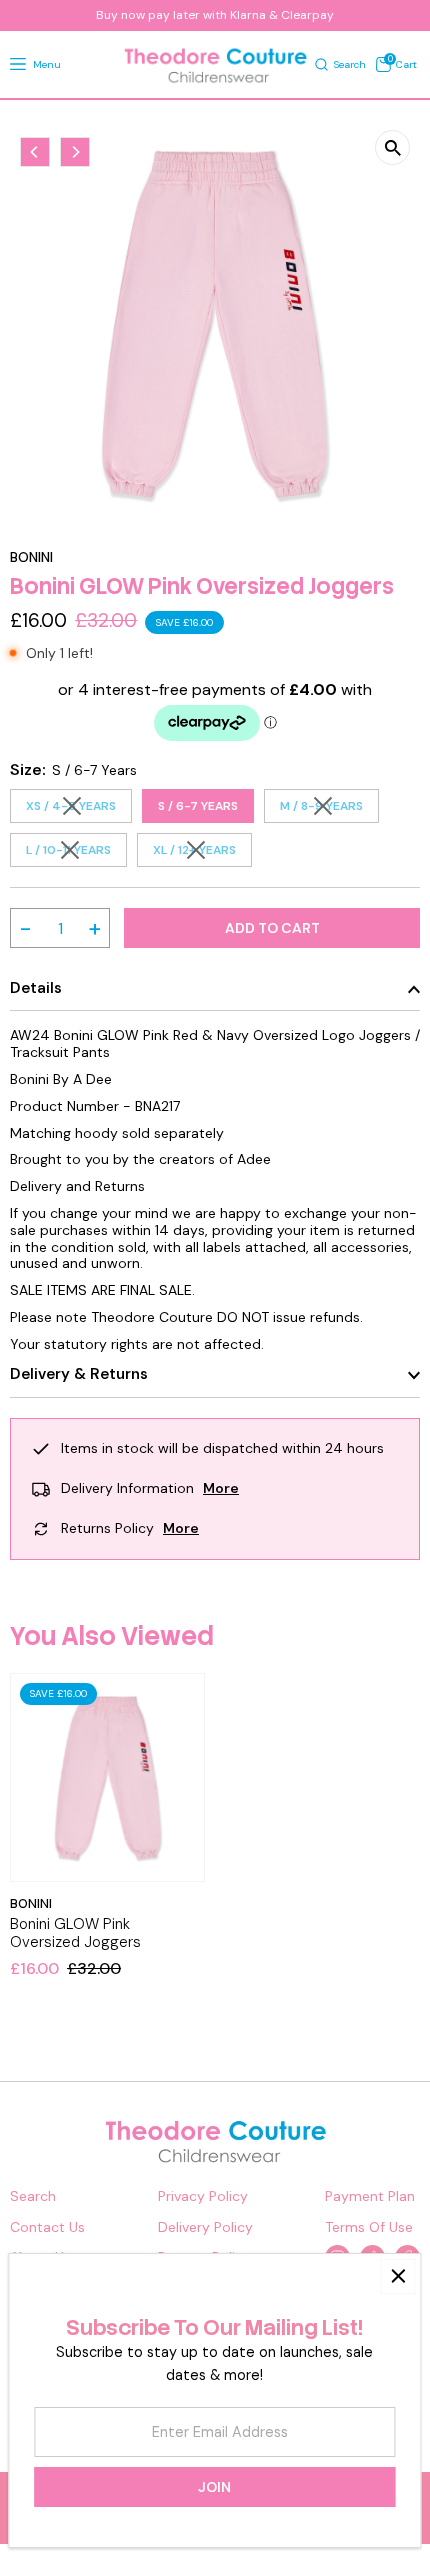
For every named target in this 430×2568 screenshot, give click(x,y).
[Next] (75, 152)
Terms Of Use (369, 2227)
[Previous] (35, 152)
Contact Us (47, 2227)
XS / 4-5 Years (79, 809)
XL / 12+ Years (202, 853)
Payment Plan (370, 2196)
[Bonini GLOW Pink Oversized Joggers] (107, 1777)
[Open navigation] (18, 65)
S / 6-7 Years (198, 806)
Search (33, 2196)
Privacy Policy (203, 2196)
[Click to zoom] (392, 147)
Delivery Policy (205, 2227)
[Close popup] (397, 2276)
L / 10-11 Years (76, 853)
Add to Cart (272, 928)
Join (214, 2487)
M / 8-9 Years (329, 809)
